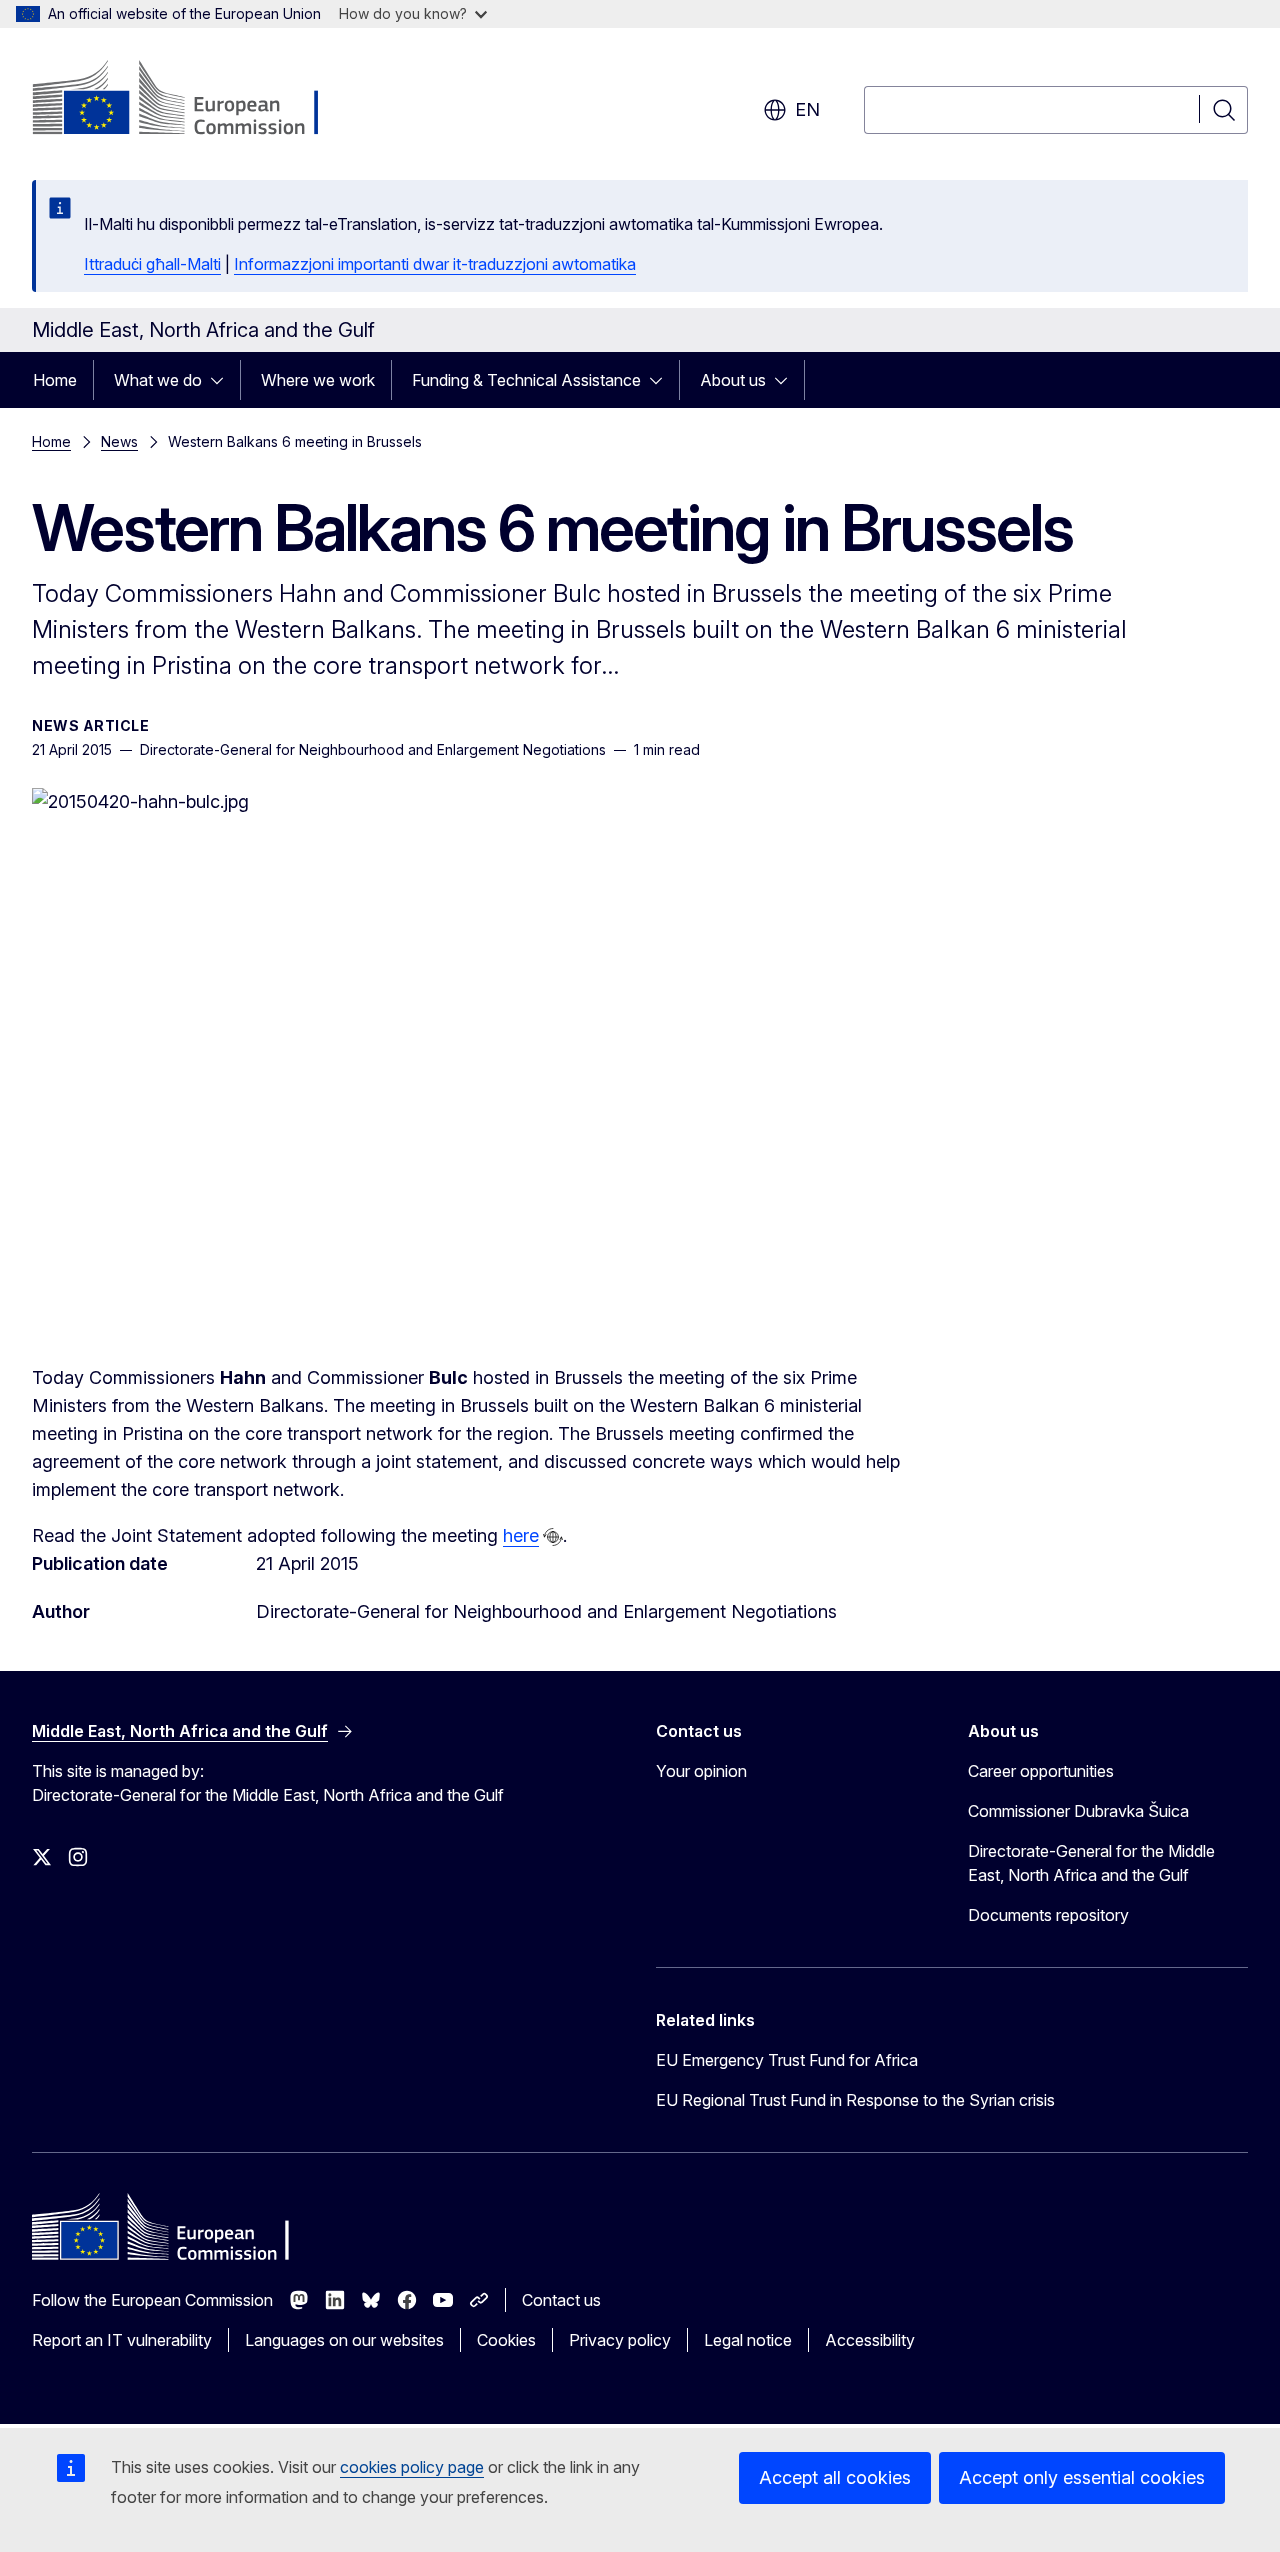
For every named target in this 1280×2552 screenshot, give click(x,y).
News (119, 441)
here (521, 1535)
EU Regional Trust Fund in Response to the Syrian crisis (855, 2100)
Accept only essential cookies (1082, 2477)
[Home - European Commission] (193, 100)
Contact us (561, 2300)
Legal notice (748, 2340)
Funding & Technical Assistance (526, 380)
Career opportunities (1041, 1771)
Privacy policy (620, 2340)
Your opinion (701, 1771)
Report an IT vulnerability (122, 2340)
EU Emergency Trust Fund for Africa (787, 2060)
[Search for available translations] (553, 1537)
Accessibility (870, 2340)
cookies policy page (412, 2467)
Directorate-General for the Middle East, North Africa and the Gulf (1091, 1863)
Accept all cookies (835, 2477)
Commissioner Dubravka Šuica (1078, 1811)
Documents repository (1048, 1915)
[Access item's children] (223, 380)
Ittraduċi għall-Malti (152, 264)
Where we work (318, 380)
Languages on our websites (344, 2340)
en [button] (807, 109)
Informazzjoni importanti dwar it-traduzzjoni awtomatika (435, 264)
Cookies (506, 2340)
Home (55, 380)
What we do (158, 380)
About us (733, 380)
